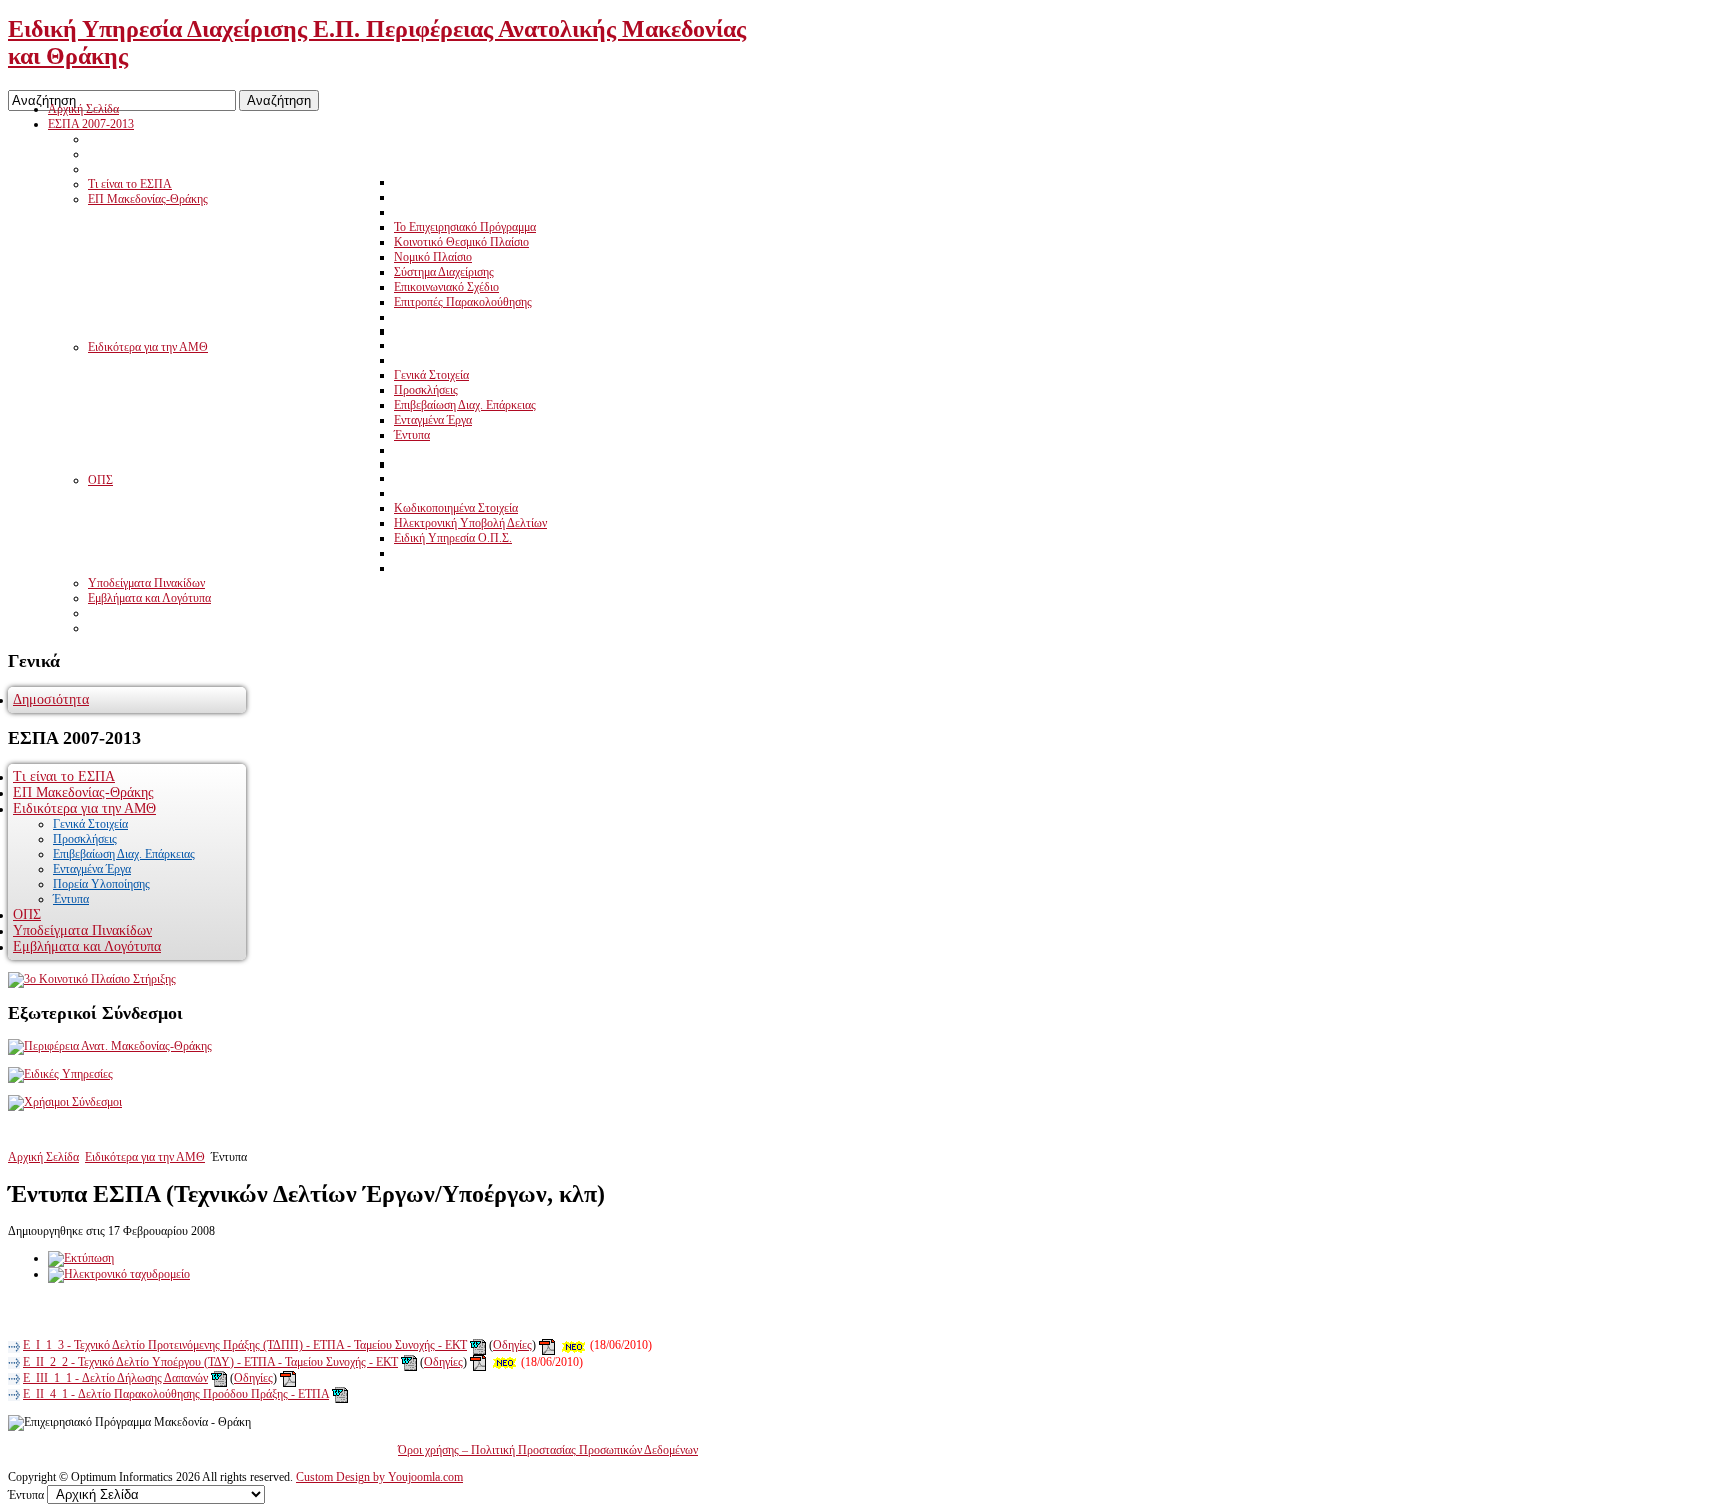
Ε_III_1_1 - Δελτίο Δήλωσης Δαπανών (115, 1378)
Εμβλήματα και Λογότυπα (87, 946)
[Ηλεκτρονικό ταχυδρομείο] (119, 1274)
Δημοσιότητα (51, 699)
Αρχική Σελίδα (43, 1157)
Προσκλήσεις (85, 839)
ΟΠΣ (27, 914)
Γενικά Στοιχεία (90, 824)
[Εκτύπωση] (81, 1258)
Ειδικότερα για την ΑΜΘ (84, 808)
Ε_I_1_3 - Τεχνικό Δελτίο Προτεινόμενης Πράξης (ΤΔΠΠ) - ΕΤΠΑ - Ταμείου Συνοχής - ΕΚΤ (245, 1345)
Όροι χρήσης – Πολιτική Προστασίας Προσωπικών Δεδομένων (548, 1450)
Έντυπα (71, 899)
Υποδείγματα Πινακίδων (82, 930)
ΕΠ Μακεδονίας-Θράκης (83, 792)
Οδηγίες (512, 1345)
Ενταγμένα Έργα (92, 869)
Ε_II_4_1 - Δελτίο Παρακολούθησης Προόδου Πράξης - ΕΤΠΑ (176, 1394)
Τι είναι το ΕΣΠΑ (64, 776)
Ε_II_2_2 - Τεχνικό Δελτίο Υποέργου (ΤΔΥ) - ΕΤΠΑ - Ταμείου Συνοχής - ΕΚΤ (210, 1362)
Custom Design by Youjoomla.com (379, 1477)
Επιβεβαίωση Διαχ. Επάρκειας (124, 854)
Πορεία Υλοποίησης (101, 884)
